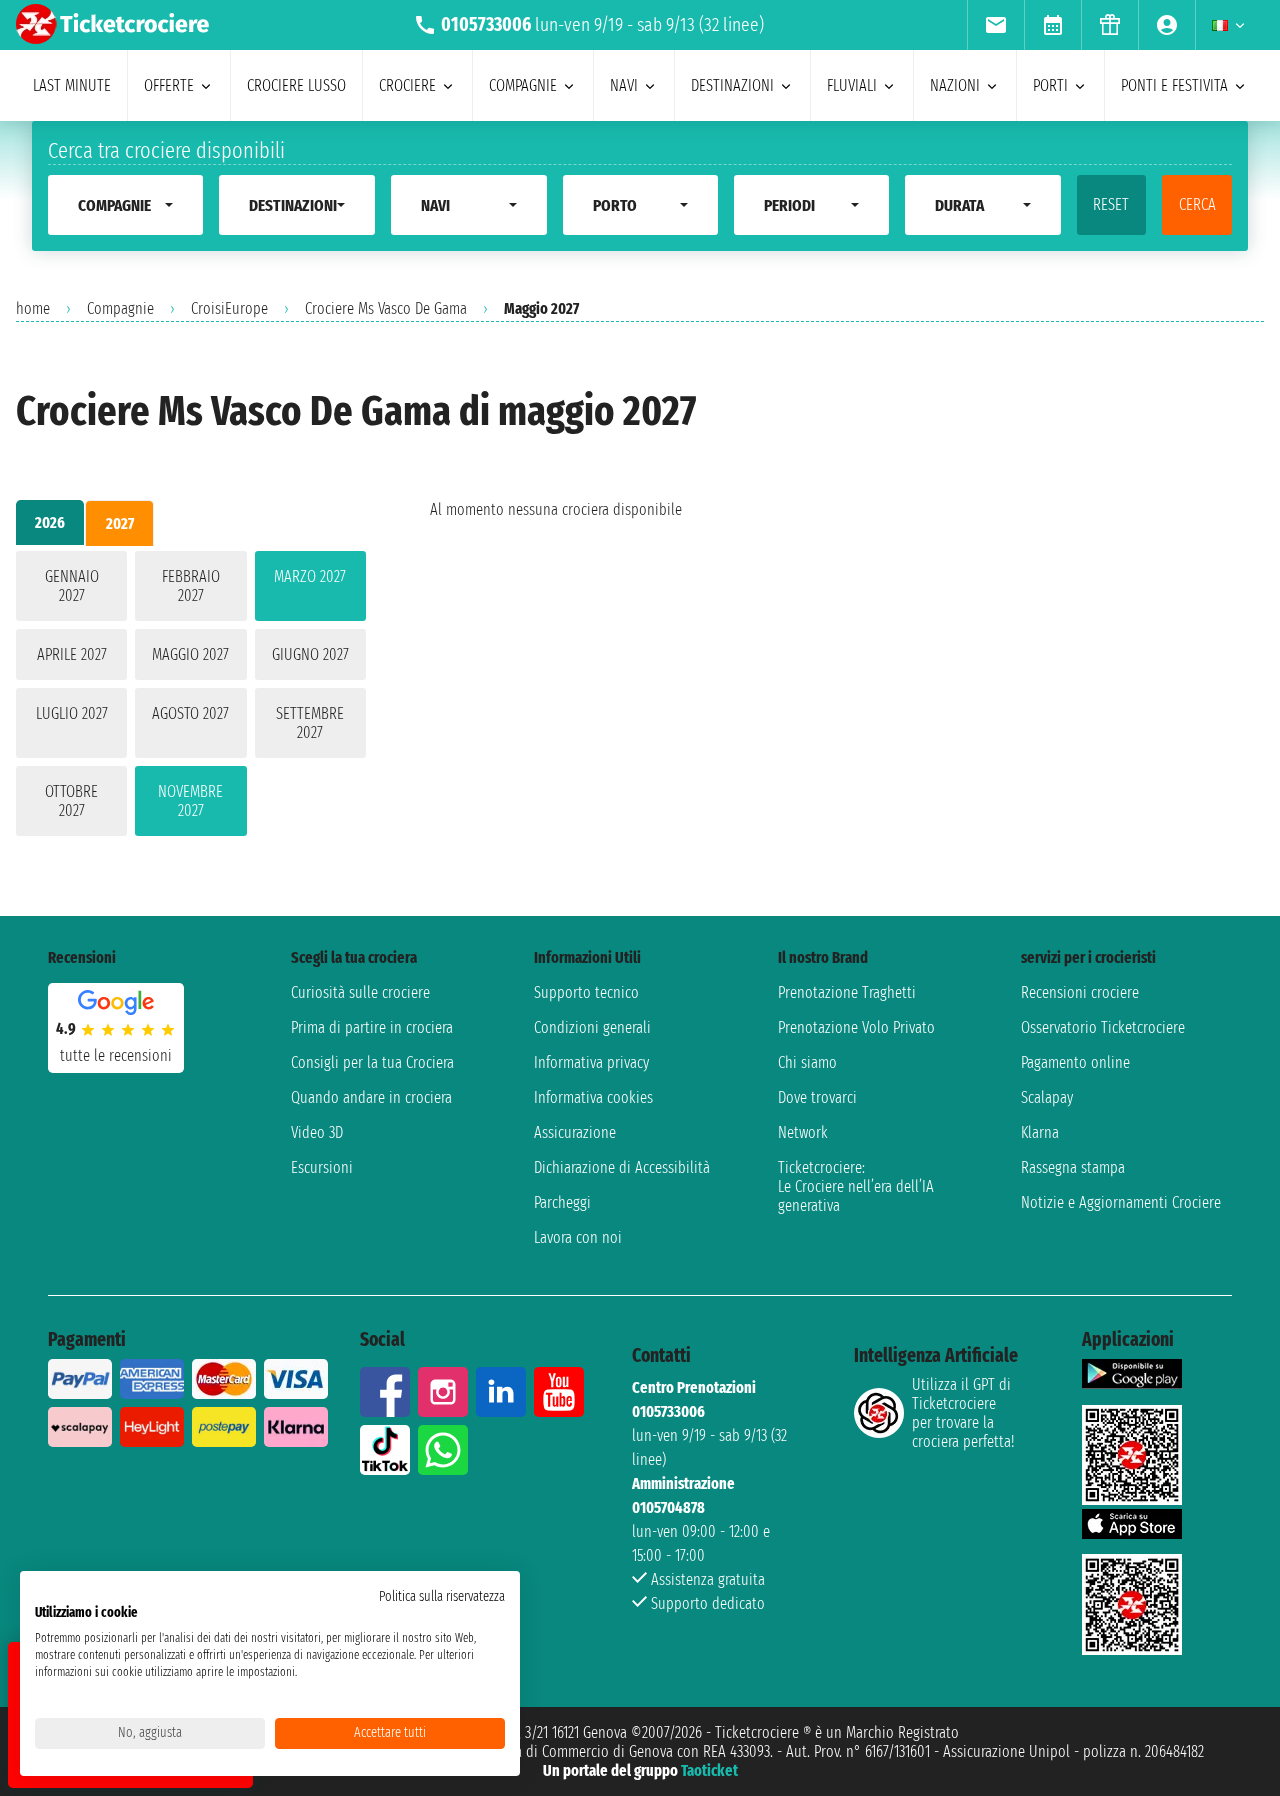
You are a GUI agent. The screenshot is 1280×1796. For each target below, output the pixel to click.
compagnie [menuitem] (523, 85)
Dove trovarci (817, 1097)
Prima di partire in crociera (372, 1027)
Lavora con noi (578, 1237)
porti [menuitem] (1050, 85)
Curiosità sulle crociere (360, 992)
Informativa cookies (593, 1097)
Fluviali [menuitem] (852, 85)
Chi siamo (807, 1062)
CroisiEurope (229, 308)
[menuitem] (995, 25)
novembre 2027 (190, 801)
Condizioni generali (592, 1027)
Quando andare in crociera (371, 1097)
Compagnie (120, 308)
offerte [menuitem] (169, 85)
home (33, 308)
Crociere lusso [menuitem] (296, 85)
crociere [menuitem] (407, 85)
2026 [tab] (50, 522)
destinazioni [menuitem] (732, 85)
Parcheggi (562, 1202)
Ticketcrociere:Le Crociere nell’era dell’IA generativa (856, 1186)
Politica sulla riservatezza (442, 1596)
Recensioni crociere (1080, 992)
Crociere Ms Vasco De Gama (386, 308)
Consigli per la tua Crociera (372, 1062)
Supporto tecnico (586, 992)
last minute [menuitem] (72, 85)
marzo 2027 (310, 576)
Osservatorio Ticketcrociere (1103, 1027)
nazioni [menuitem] (955, 85)
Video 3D (317, 1132)
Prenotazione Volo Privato (856, 1027)
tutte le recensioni (116, 1055)
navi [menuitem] (624, 85)
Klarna (1040, 1132)
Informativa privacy (591, 1062)
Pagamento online (1075, 1062)
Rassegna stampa (1073, 1167)
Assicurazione (575, 1132)
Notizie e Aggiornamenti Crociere (1121, 1202)
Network (803, 1132)
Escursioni (322, 1167)
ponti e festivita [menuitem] (1174, 85)
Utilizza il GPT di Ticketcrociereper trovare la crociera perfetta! (963, 1413)
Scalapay (1047, 1097)
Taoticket (709, 1770)
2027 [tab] (120, 523)
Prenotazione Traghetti (847, 992)
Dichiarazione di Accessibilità (622, 1167)
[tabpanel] (191, 697)
